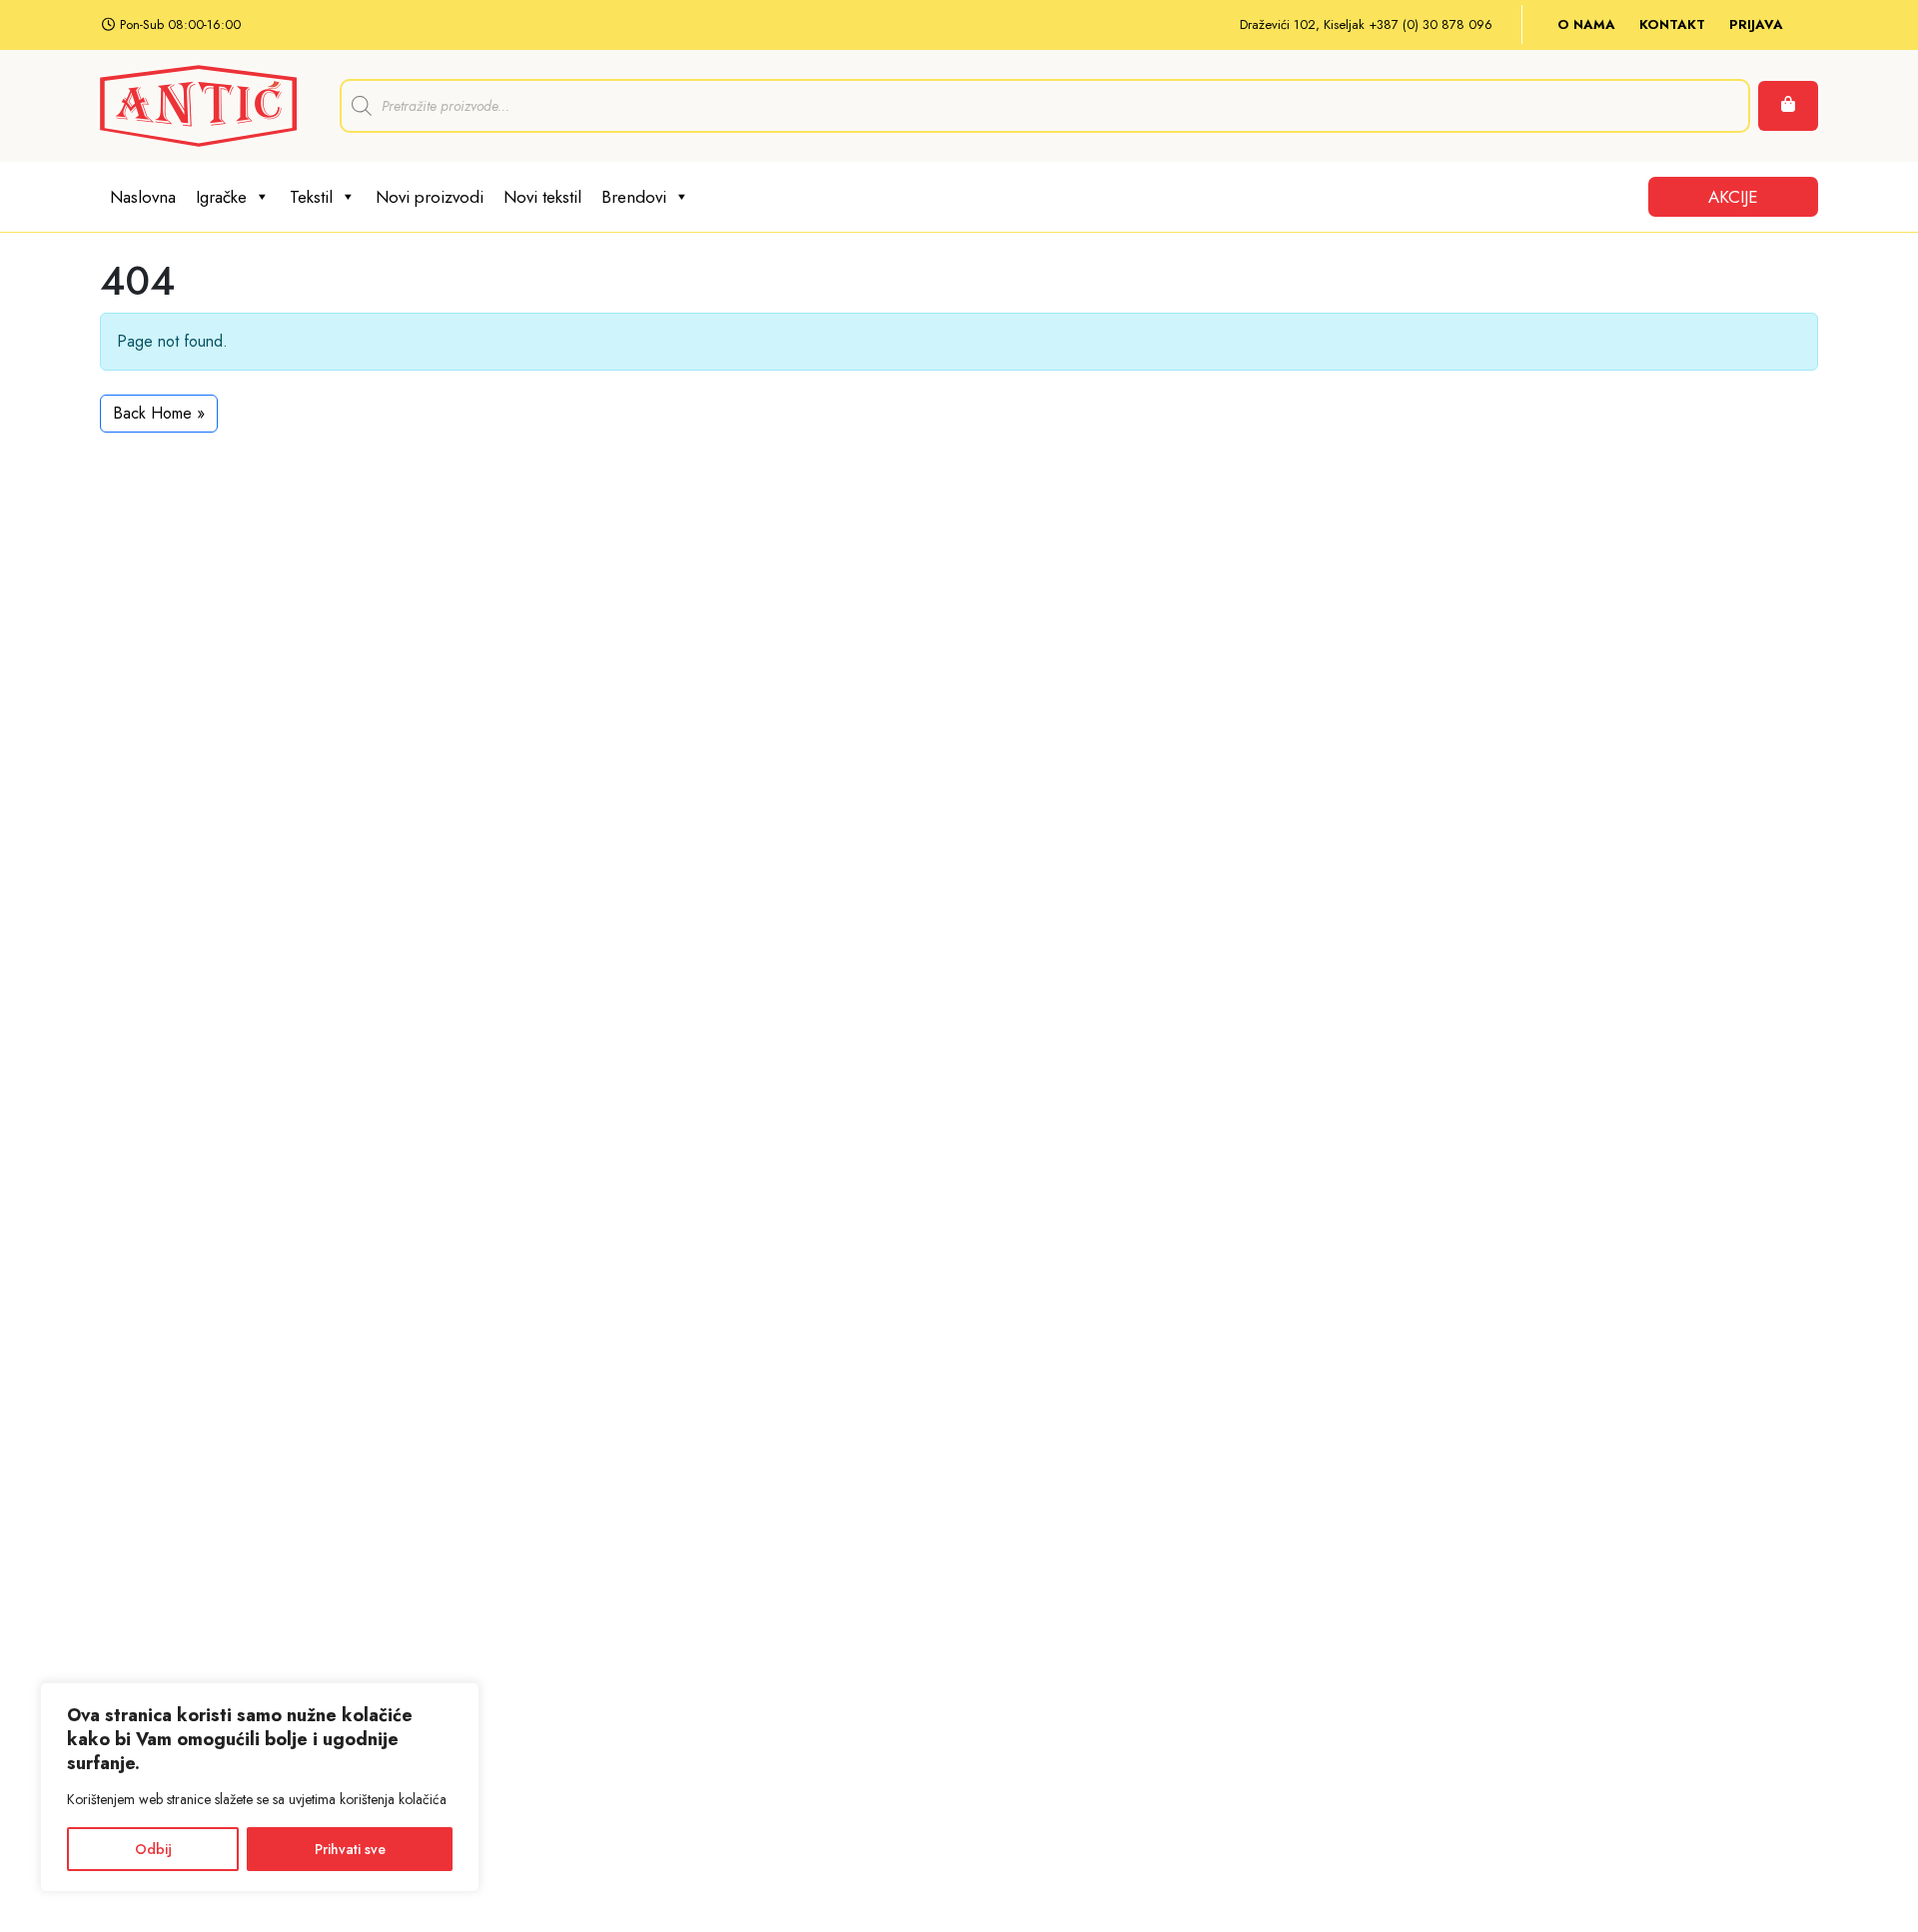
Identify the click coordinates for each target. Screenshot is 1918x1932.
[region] (260, 1787)
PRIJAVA (1756, 24)
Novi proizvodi (430, 197)
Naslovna (143, 197)
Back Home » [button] (159, 413)
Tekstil (311, 197)
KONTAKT (1672, 24)
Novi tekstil (542, 197)
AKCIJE (1733, 197)
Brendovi (634, 197)
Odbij (153, 1849)
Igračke (221, 197)
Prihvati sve (350, 1849)
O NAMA (1586, 24)
